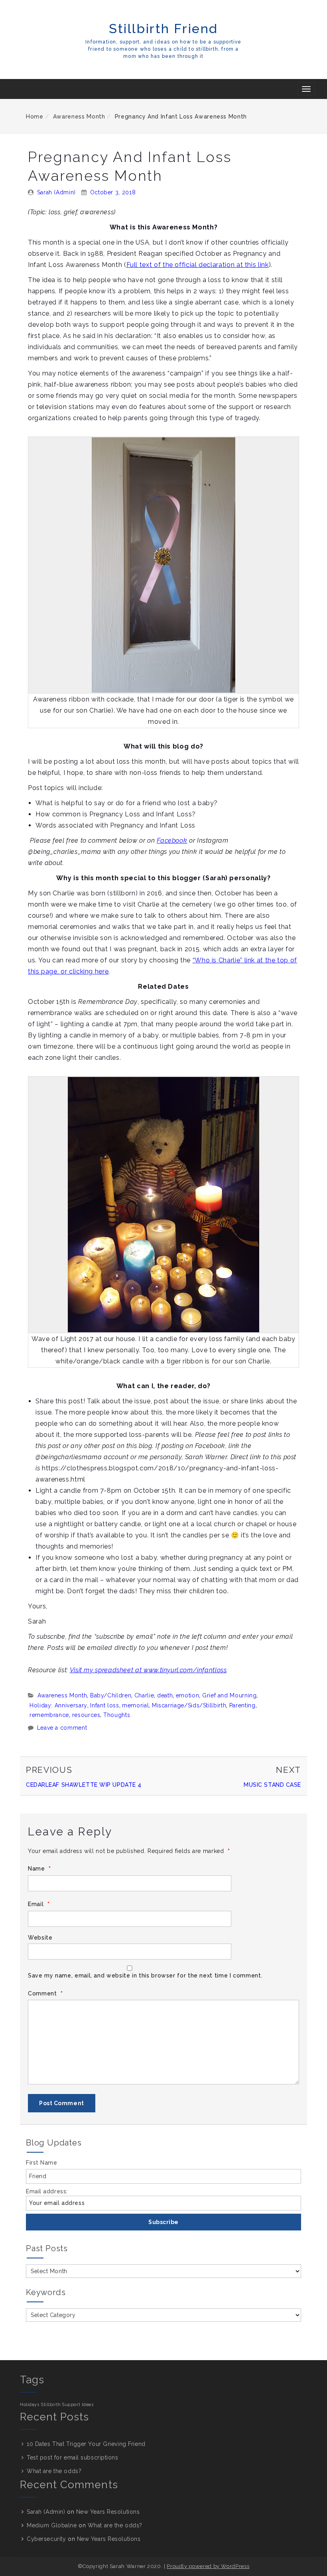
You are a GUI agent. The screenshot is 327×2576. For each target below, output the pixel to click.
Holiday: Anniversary (58, 1705)
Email (39, 1904)
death (165, 1695)
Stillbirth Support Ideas (67, 2404)
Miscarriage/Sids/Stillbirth (189, 1705)
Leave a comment (62, 1728)
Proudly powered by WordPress (208, 2566)
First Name (42, 2163)
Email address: (47, 2191)
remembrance (49, 1715)
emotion (187, 1695)
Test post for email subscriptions (72, 2457)
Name (39, 1869)
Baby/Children (111, 1695)
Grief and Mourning (229, 1695)
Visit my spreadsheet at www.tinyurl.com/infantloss (148, 1670)
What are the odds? (54, 2471)
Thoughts (117, 1715)
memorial (135, 1705)
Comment (45, 1994)
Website (40, 1938)
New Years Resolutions (108, 2512)
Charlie (144, 1695)
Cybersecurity (46, 2539)
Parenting (242, 1705)
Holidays (30, 2404)
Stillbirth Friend (163, 29)
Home (35, 117)
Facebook (172, 841)
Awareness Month (79, 117)
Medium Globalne (52, 2525)
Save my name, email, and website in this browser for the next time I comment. (145, 1975)
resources (86, 1715)
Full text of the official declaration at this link (198, 265)
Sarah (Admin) (56, 192)
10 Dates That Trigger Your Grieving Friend (86, 2444)
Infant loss (104, 1705)
